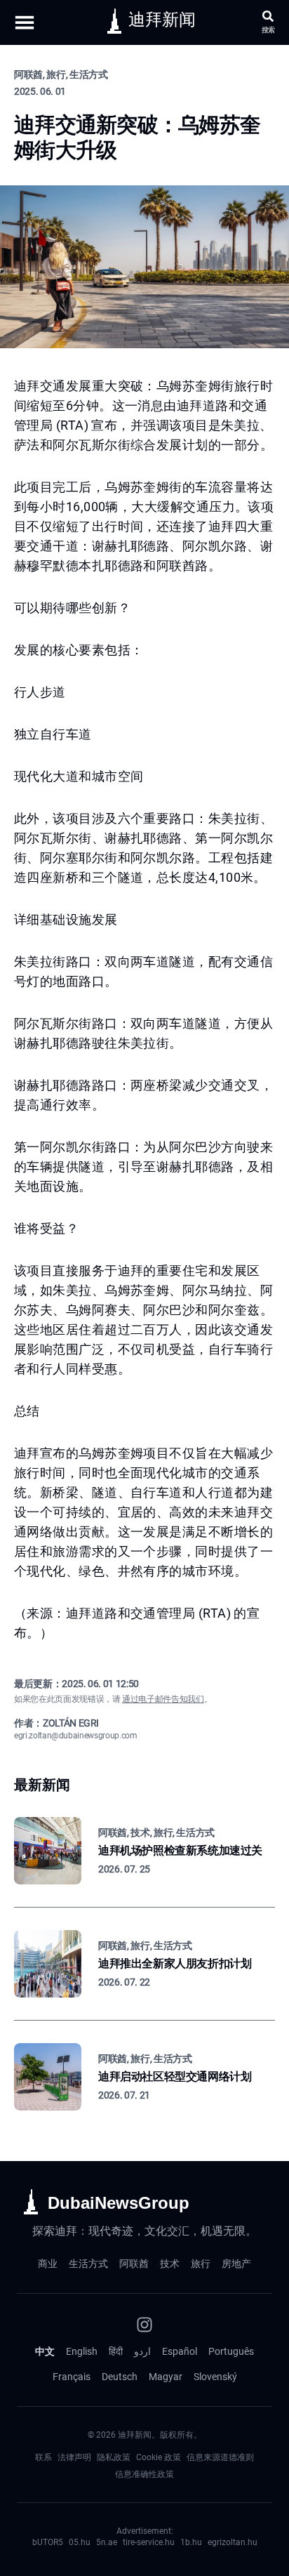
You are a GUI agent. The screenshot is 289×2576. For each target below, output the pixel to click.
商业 (48, 2264)
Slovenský (215, 2377)
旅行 (201, 2264)
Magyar (166, 2377)
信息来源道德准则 (220, 2457)
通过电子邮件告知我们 (163, 1699)
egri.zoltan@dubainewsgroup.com (76, 1736)
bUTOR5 (48, 2542)
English (82, 2351)
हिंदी (116, 2351)
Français (72, 2377)
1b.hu (191, 2542)
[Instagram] (144, 2325)
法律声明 (74, 2457)
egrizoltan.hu (233, 2542)
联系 (43, 2457)
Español (180, 2351)
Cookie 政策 (159, 2457)
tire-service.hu (149, 2542)
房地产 (236, 2264)
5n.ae (107, 2542)
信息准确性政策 (144, 2474)
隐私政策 (114, 2457)
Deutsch (120, 2377)
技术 (170, 2264)
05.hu (80, 2542)
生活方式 (88, 2264)
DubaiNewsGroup (119, 2203)
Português (231, 2351)
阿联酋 (134, 2264)
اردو (142, 2351)
